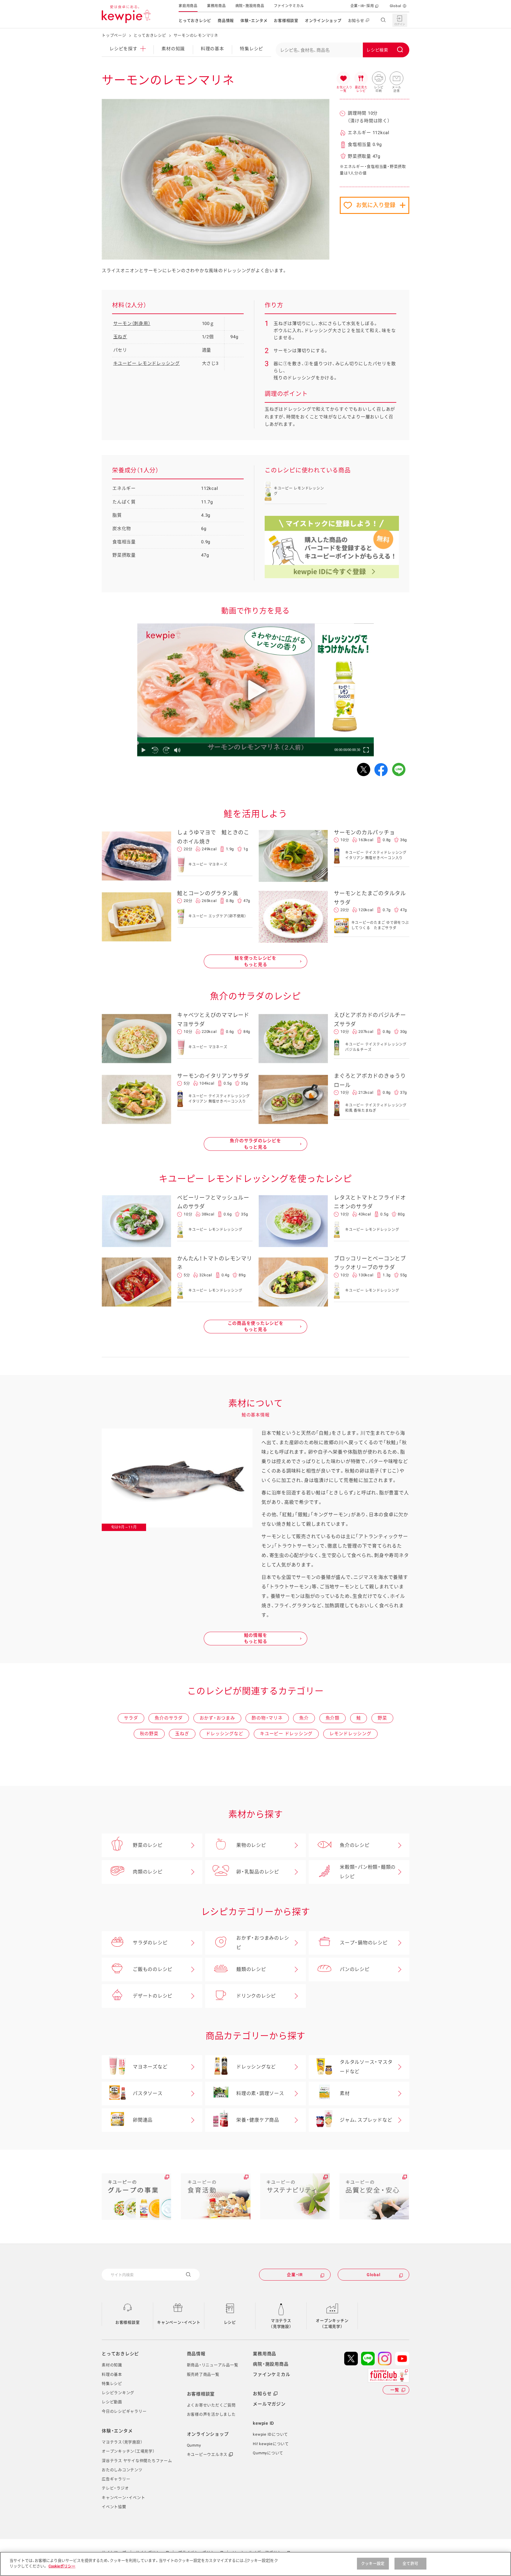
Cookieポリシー (62, 2566)
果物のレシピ (251, 1845)
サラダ (131, 1718)
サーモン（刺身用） (132, 324)
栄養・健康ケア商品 (258, 2120)
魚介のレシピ (355, 1845)
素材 (345, 2093)
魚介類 (333, 1718)
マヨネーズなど (150, 2067)
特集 (252, 49)
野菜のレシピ (148, 1845)
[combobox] (342, 50)
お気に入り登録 (376, 205)
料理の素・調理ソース (260, 2093)
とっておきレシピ (195, 21)
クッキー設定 (373, 2563)
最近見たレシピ (361, 79)
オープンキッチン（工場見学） (332, 2324)
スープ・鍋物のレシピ (364, 1943)
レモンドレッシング (350, 1734)
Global (396, 6)
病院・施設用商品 (250, 6)
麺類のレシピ (251, 1969)
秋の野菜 (149, 1734)
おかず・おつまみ (217, 1718)
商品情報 (226, 21)
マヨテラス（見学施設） (281, 2324)
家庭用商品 (188, 6)
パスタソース (148, 2093)
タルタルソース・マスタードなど (366, 2067)
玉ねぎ (120, 337)
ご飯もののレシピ (153, 1969)
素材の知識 (173, 49)
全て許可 (410, 2563)
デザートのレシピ (153, 1996)
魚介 (304, 1718)
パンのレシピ (355, 1969)
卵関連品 (143, 2120)
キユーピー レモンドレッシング (147, 363)
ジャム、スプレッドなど (366, 2120)
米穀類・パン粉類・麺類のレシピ (368, 1872)
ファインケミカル (289, 6)
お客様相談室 (286, 21)
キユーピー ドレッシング (286, 1734)
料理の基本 (212, 49)
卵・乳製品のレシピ (258, 1872)
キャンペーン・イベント (179, 2322)
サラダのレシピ (150, 1943)
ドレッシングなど (224, 1734)
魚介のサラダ (169, 1718)
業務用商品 (216, 6)
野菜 (382, 1718)
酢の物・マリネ (267, 1718)
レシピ (230, 2322)
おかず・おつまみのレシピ (263, 1943)
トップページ (114, 35)
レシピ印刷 (379, 79)
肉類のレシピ (148, 1872)
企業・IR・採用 (362, 6)
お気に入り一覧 (343, 79)
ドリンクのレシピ (256, 1996)
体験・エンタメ (254, 21)
